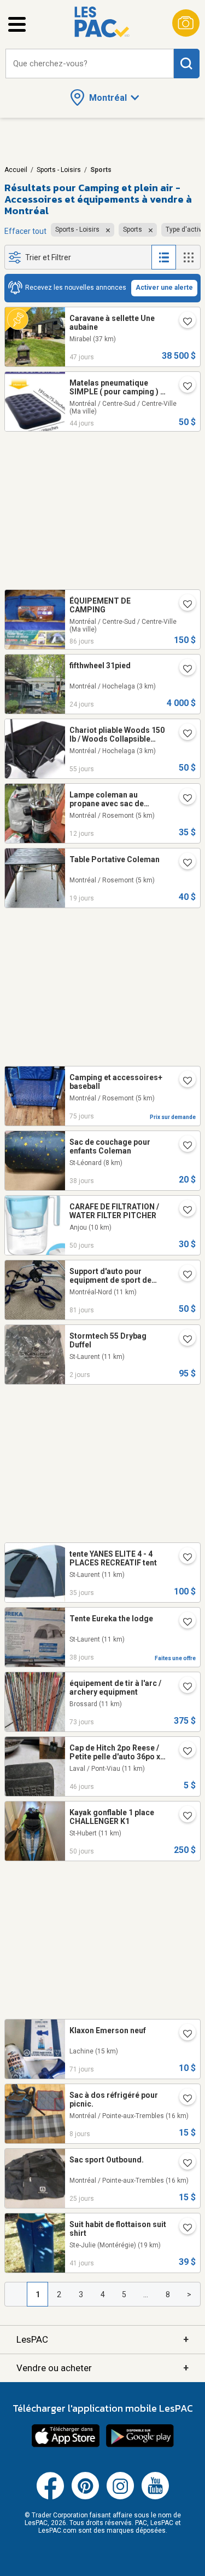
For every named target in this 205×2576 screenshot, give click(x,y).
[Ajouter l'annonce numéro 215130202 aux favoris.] (183, 1146)
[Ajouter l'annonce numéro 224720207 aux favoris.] (183, 2164)
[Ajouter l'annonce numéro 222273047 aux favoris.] (183, 2099)
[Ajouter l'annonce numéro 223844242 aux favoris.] (183, 1816)
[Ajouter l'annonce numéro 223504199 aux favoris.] (183, 322)
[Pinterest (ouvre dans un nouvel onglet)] (85, 2497)
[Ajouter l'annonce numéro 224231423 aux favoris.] (183, 1622)
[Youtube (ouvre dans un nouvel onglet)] (155, 2497)
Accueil (16, 170)
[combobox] (90, 64)
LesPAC (102, 2339)
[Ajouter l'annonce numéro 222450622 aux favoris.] (183, 1340)
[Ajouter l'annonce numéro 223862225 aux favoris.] (183, 1210)
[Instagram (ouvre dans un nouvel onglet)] (120, 2497)
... (146, 2294)
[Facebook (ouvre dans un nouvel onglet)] (50, 2497)
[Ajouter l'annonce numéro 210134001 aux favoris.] (183, 1081)
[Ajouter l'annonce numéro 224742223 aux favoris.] (183, 669)
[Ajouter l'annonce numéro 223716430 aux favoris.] (183, 734)
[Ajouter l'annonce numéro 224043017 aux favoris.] (183, 387)
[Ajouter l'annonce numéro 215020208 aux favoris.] (183, 2228)
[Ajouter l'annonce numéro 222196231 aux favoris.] (183, 799)
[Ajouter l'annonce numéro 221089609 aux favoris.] (183, 1752)
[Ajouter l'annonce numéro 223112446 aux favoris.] (183, 1687)
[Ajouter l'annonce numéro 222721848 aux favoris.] (183, 605)
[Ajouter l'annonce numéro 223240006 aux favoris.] (183, 2034)
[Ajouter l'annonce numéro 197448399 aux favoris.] (183, 1275)
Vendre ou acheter (102, 2368)
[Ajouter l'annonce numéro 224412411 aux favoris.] (183, 1558)
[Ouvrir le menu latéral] (17, 24)
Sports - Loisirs (59, 170)
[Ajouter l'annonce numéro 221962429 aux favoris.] (183, 863)
